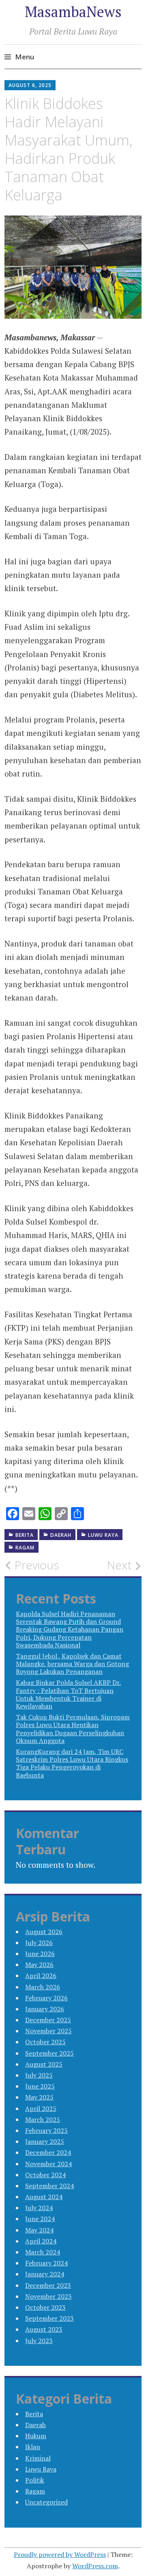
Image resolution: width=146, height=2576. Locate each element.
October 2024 (45, 2175)
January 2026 (45, 2009)
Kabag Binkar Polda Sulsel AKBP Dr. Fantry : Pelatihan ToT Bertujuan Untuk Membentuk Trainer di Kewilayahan (68, 1694)
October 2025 (45, 2042)
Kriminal (38, 2458)
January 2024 (45, 2274)
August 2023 (44, 2329)
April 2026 (41, 1976)
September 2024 (49, 2186)
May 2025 (39, 2097)
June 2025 (40, 2086)
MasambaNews (73, 12)
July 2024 (39, 2208)
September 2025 (49, 2053)
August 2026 (44, 1932)
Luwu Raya (103, 1535)
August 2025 (44, 2064)
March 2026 (43, 1987)
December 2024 (48, 2152)
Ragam (25, 1548)
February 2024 (46, 2263)
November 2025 (48, 2031)
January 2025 (45, 2141)
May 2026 (39, 1965)
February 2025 (46, 2130)
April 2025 (41, 2108)
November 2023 (48, 2296)
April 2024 (41, 2241)
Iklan (33, 2447)
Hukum (36, 2436)
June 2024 (40, 2219)
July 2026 (39, 1943)
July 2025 (39, 2075)
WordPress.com (95, 2566)
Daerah (61, 1535)
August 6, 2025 (30, 85)
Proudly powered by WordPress (60, 2554)
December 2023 (48, 2285)
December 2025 (48, 2020)
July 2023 (39, 2341)
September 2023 (49, 2318)
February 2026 (46, 1998)
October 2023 (45, 2307)
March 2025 (43, 2119)
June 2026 (40, 1954)
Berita (25, 1535)
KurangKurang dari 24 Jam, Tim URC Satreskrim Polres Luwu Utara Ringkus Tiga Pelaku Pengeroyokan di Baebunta (72, 1763)
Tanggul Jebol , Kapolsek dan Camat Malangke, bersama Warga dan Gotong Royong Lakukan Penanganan (72, 1664)
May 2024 (39, 2230)
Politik (35, 2480)
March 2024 (43, 2252)
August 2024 (44, 2197)
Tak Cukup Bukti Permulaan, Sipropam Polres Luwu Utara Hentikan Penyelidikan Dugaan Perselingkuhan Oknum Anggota (73, 1729)
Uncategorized (46, 2502)
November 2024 (48, 2164)
